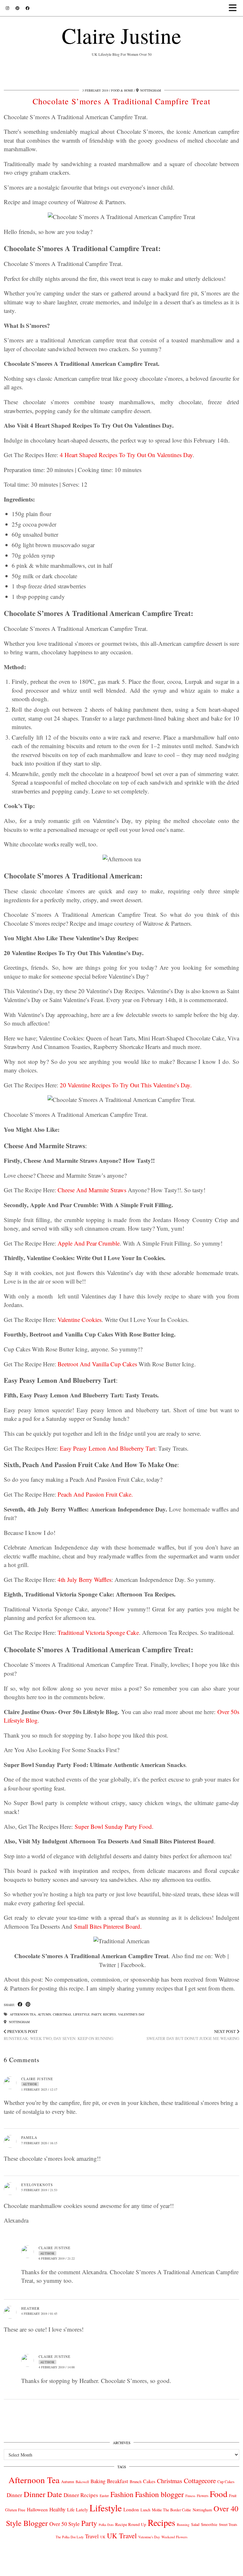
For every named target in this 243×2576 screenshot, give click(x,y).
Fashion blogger (159, 2494)
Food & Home (122, 90)
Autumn (44, 2014)
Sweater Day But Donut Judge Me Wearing (193, 2035)
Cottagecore (200, 2481)
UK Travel (122, 2535)
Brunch (136, 2482)
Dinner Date (43, 2494)
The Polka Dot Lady (70, 2537)
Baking (98, 2481)
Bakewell (82, 2482)
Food (219, 2494)
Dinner (14, 2495)
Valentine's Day (131, 2014)
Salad (195, 2524)
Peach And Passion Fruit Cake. (95, 1494)
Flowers (202, 2496)
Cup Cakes (226, 2482)
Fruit (233, 2495)
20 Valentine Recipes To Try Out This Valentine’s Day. (126, 1085)
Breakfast (118, 2481)
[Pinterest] (17, 8)
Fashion (122, 2494)
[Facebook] (28, 8)
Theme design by (212, 2569)
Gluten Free (15, 2510)
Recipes (110, 2014)
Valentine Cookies (80, 1320)
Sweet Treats (228, 2524)
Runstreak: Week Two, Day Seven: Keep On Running (59, 2035)
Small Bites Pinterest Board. (108, 1926)
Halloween (37, 2509)
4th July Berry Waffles (84, 1579)
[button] (235, 8)
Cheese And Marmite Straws (92, 1190)
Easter (104, 2496)
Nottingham (19, 2022)
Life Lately (78, 2510)
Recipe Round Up (131, 2524)
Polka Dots (106, 2525)
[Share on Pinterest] (28, 2005)
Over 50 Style (65, 2524)
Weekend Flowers (174, 2537)
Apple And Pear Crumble (89, 1243)
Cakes (149, 2481)
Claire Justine (121, 35)
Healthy (57, 2509)
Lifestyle (81, 2014)
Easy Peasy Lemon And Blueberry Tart (107, 1448)
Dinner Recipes (81, 2495)
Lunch (145, 2510)
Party (96, 2014)
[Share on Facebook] (20, 2005)
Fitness (190, 2496)
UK (103, 2537)
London (131, 2509)
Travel (92, 2536)
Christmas (62, 2014)
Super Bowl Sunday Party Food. (114, 1826)
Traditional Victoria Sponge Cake (98, 1632)
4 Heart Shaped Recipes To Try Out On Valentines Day (126, 455)
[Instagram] (7, 8)
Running (183, 2524)
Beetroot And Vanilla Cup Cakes (97, 1364)
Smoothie (209, 2524)
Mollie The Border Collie (171, 2510)
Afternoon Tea (23, 2014)
